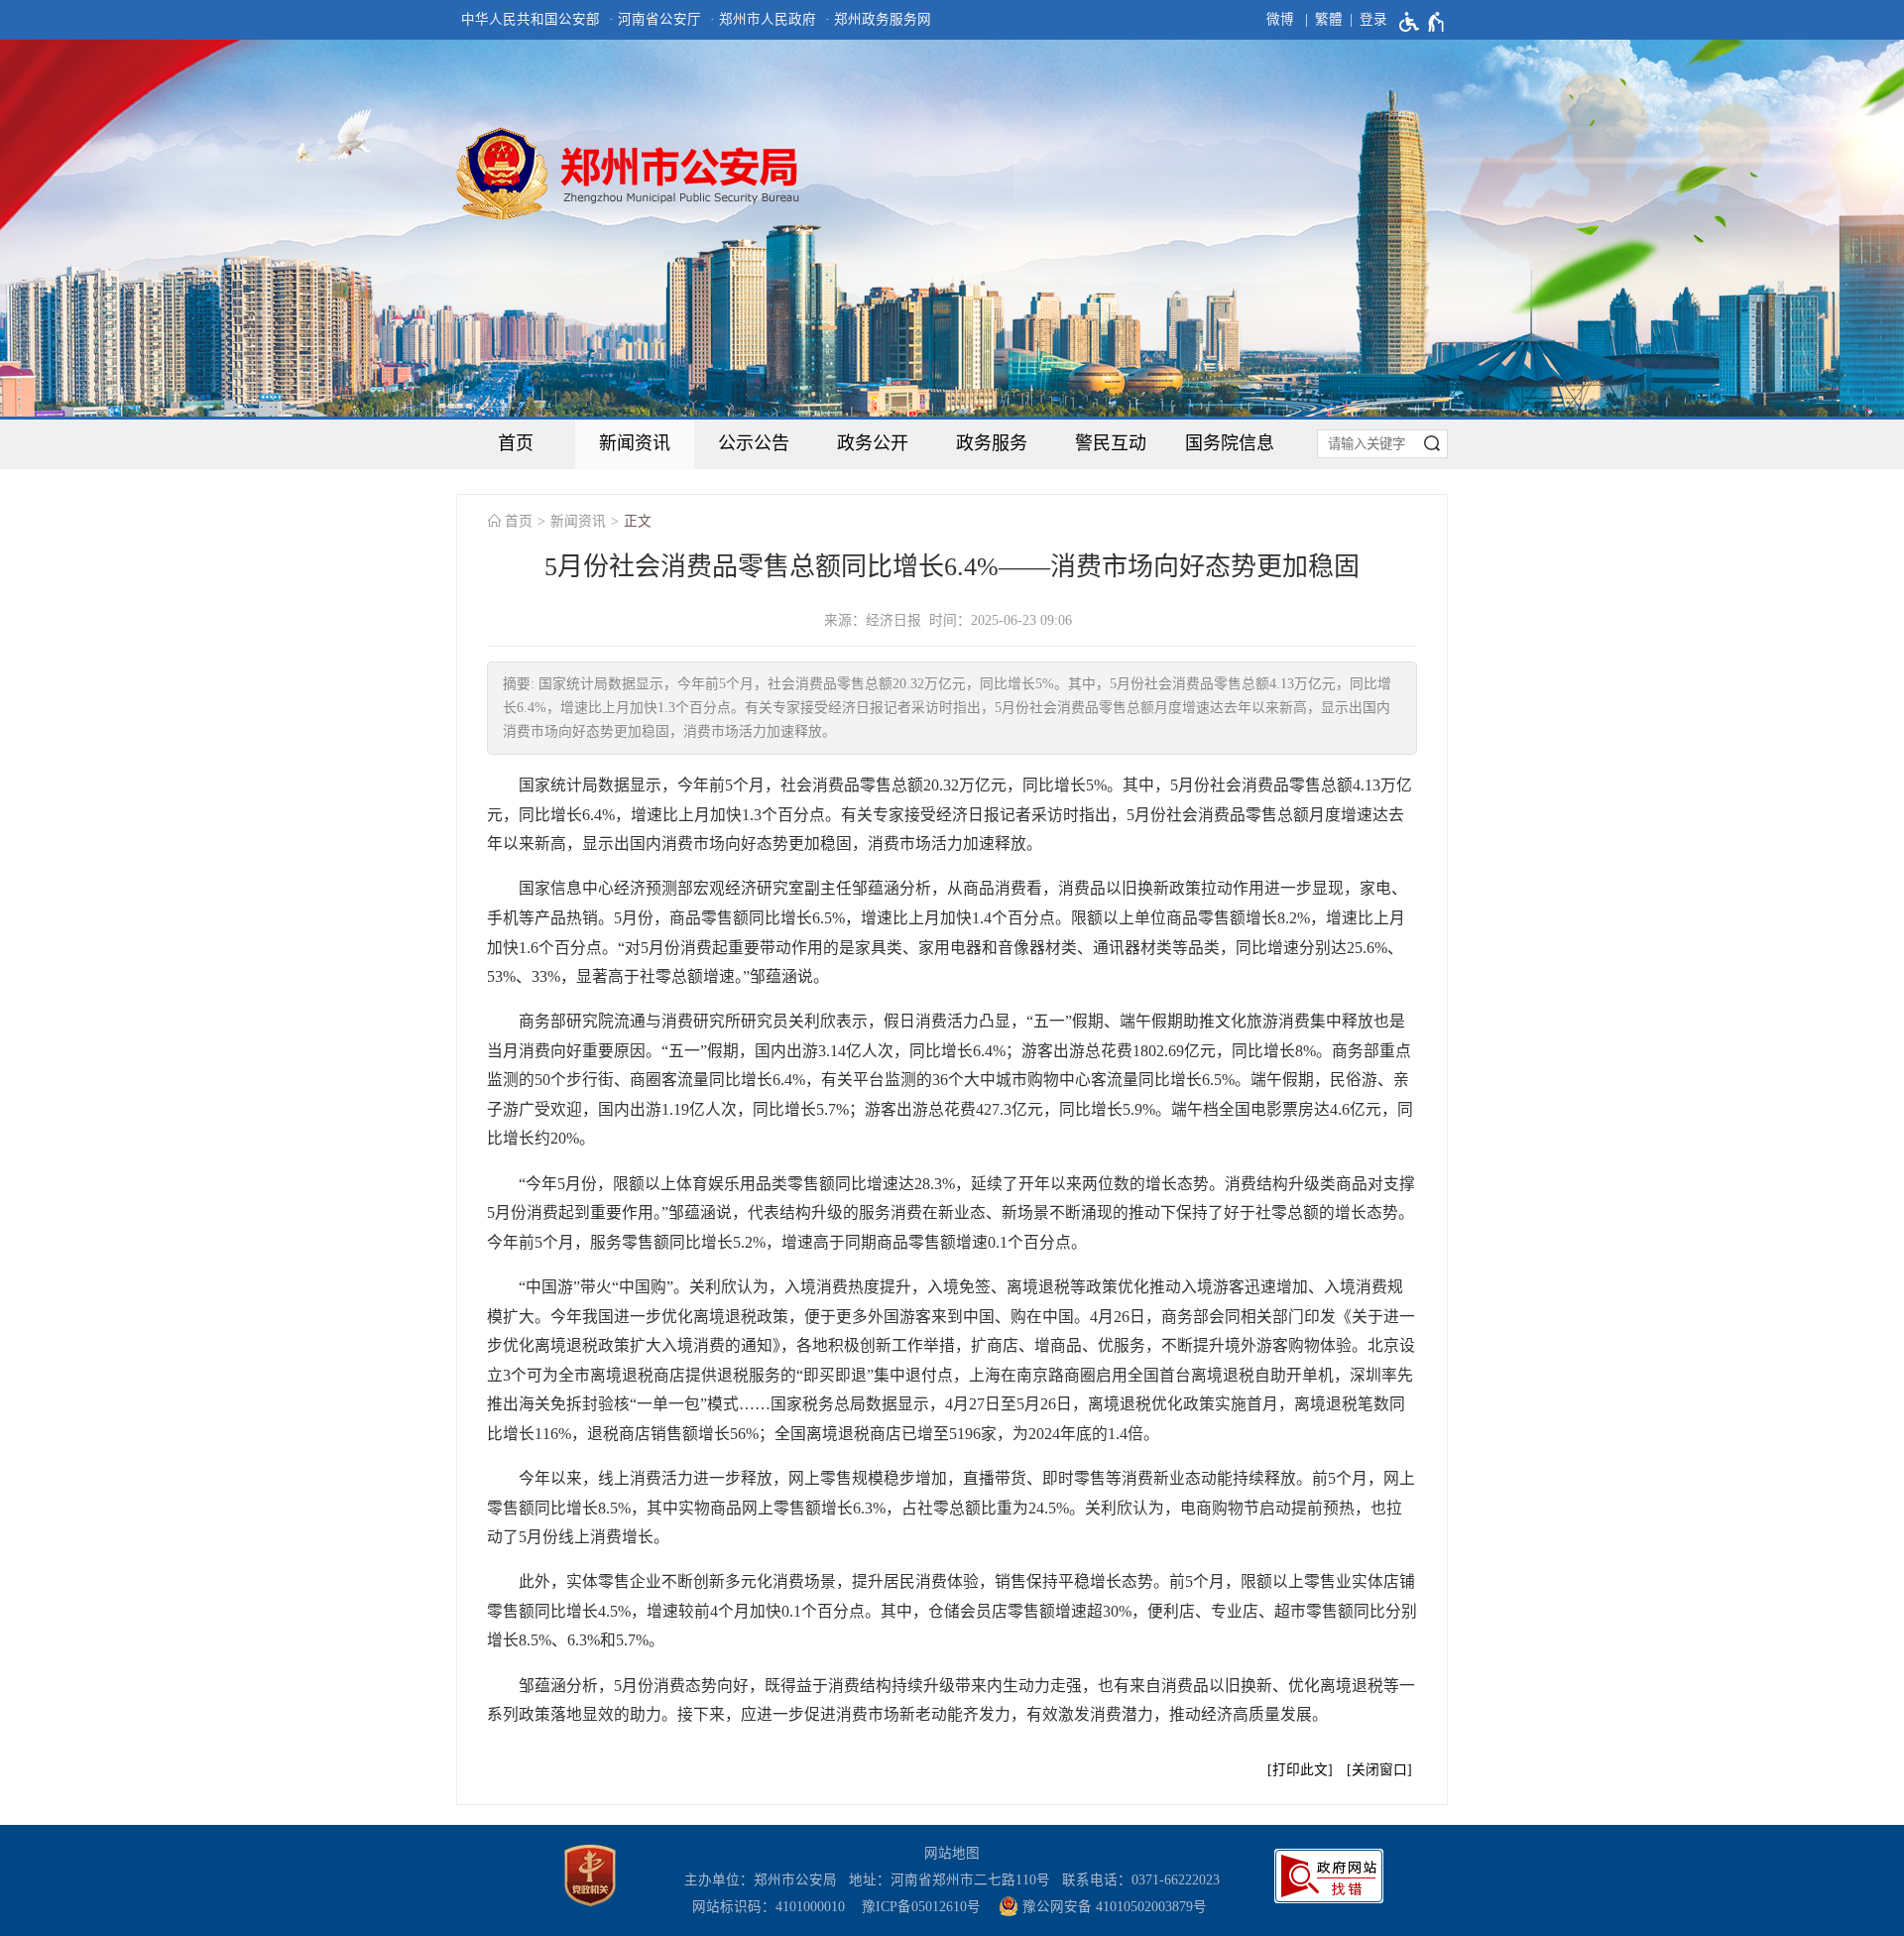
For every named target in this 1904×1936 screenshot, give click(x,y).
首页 (516, 443)
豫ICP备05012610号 (921, 1907)
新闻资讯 (635, 443)
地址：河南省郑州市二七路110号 (953, 1880)
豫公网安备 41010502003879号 (1113, 1907)
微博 (1280, 19)
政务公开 (873, 443)
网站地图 (952, 1853)
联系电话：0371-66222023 (1141, 1880)
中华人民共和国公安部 (531, 19)
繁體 (1329, 19)
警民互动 (1111, 443)
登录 (1373, 19)
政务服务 (992, 443)
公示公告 (754, 443)
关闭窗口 (1379, 1770)
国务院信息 (1230, 443)
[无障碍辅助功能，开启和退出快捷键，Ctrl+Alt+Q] (1423, 22)
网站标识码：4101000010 (773, 1907)
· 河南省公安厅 (655, 19)
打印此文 (1300, 1770)
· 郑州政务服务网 (878, 19)
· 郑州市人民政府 (763, 19)
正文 (638, 521)
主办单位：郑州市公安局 (765, 1880)
